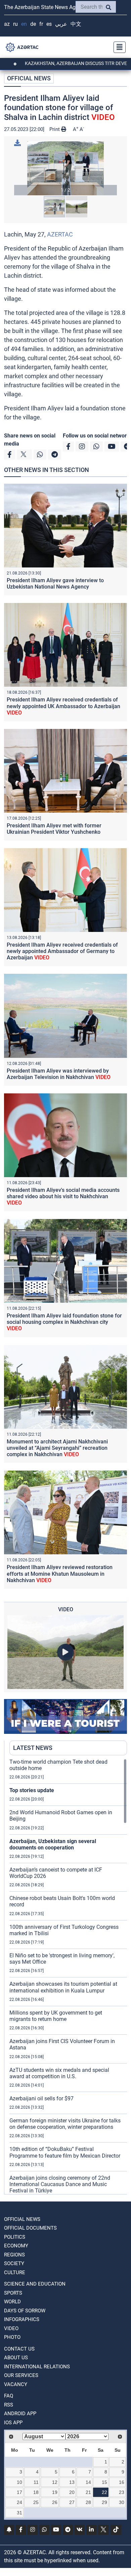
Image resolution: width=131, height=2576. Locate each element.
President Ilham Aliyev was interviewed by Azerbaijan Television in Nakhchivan (59, 1074)
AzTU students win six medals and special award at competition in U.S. (59, 2073)
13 (72, 2482)
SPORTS (13, 2293)
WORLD (12, 2302)
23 (122, 2492)
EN (24, 24)
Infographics (22, 2319)
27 (72, 2502)
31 (19, 2513)
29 (104, 2502)
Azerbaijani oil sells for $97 (41, 2098)
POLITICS (15, 2237)
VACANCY (16, 2384)
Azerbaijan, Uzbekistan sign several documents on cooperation (53, 1844)
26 (55, 2502)
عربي (61, 24)
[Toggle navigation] (118, 47)
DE (33, 24)
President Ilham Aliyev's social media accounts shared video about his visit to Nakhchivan (63, 1196)
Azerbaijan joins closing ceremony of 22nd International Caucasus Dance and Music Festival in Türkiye (60, 2184)
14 (88, 2482)
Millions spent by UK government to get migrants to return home (56, 2016)
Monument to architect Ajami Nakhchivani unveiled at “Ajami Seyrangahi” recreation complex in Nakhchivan (57, 1448)
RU (15, 24)
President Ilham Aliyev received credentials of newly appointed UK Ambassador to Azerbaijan (63, 706)
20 (72, 2492)
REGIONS (14, 2255)
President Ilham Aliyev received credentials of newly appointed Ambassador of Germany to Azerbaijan (62, 951)
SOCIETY (14, 2263)
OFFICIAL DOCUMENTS (30, 2228)
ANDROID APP (20, 2414)
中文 (76, 24)
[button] (65, 168)
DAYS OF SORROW (25, 2311)
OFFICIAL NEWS (29, 78)
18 (36, 2492)
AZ (7, 24)
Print (55, 129)
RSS (9, 2405)
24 (19, 2502)
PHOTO (12, 2337)
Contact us (19, 2349)
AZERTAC (60, 234)
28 (88, 2502)
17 (19, 2492)
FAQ (9, 2396)
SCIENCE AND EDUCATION (35, 2284)
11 (36, 2482)
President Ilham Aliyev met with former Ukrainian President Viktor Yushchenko (54, 829)
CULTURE (15, 2273)
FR (41, 24)
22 (104, 2492)
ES (49, 24)
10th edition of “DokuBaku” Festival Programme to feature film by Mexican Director (65, 2152)
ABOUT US (16, 2358)
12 (55, 2482)
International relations (37, 2367)
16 (122, 2482)
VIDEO (11, 2328)
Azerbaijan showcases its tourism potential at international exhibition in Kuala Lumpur (63, 1987)
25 (36, 2502)
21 (88, 2492)
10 (19, 2482)
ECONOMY (16, 2246)
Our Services (21, 2375)
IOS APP (13, 2423)
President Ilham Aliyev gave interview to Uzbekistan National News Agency (55, 584)
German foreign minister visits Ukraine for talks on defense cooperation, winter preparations (65, 2124)
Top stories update (32, 1790)
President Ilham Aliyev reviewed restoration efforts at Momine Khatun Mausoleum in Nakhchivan (60, 1574)
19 (55, 2492)
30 (122, 2502)
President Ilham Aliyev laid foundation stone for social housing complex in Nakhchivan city (64, 1322)
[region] (68, 1976)
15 (104, 2482)
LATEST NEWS (33, 1748)
